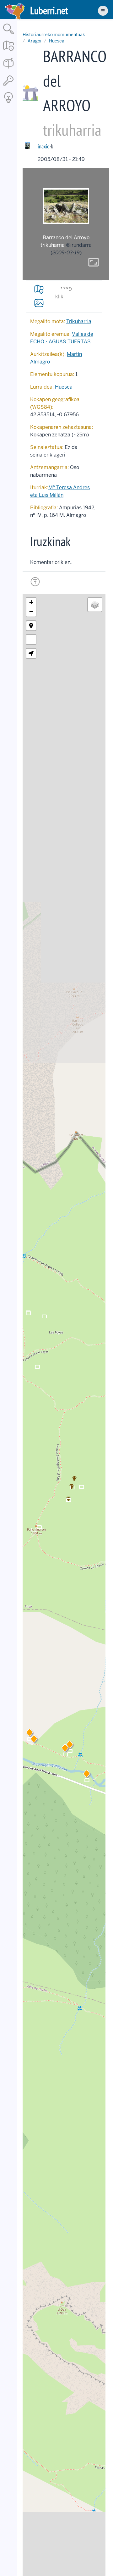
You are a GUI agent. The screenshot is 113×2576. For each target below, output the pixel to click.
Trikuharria (79, 321)
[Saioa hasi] (8, 86)
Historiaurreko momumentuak (54, 35)
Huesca (57, 41)
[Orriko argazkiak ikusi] (39, 303)
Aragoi (35, 41)
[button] (70, 1746)
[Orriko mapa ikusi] (39, 289)
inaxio (44, 146)
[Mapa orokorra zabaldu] (8, 52)
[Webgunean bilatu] (8, 35)
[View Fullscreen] (31, 640)
